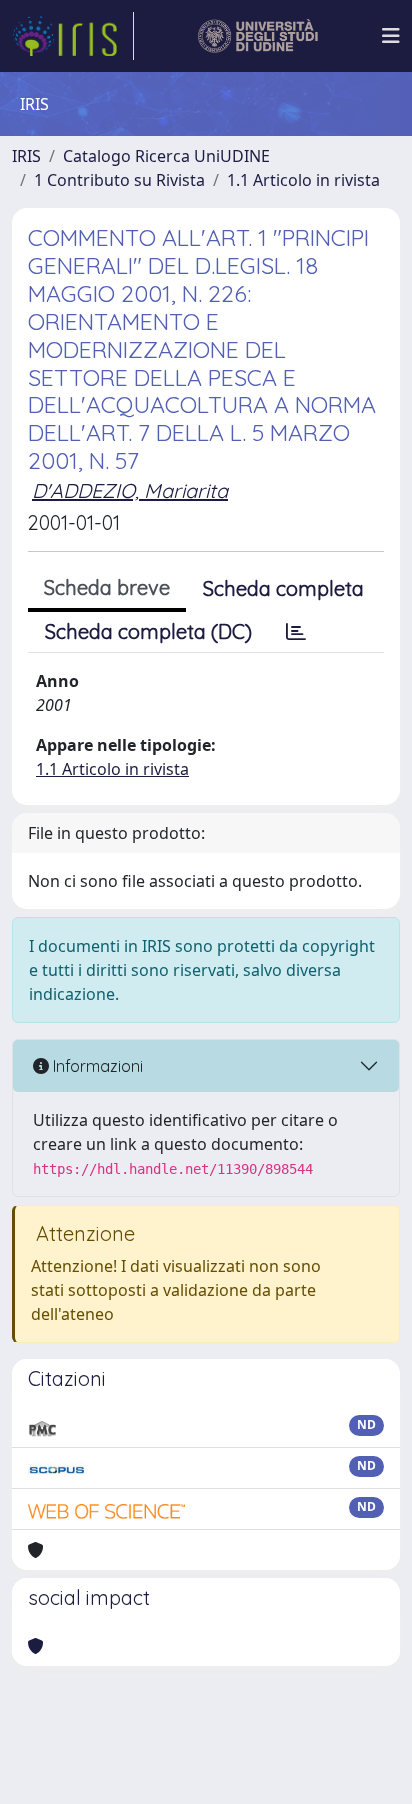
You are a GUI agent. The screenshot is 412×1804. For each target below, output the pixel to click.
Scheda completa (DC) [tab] (148, 631)
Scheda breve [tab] (107, 587)
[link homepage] (73, 36)
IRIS (26, 156)
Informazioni (96, 1066)
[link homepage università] (258, 36)
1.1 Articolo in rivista (303, 180)
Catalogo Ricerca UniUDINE (166, 156)
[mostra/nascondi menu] (391, 36)
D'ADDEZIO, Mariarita (130, 490)
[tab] (296, 632)
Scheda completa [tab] (283, 588)
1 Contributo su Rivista (119, 180)
